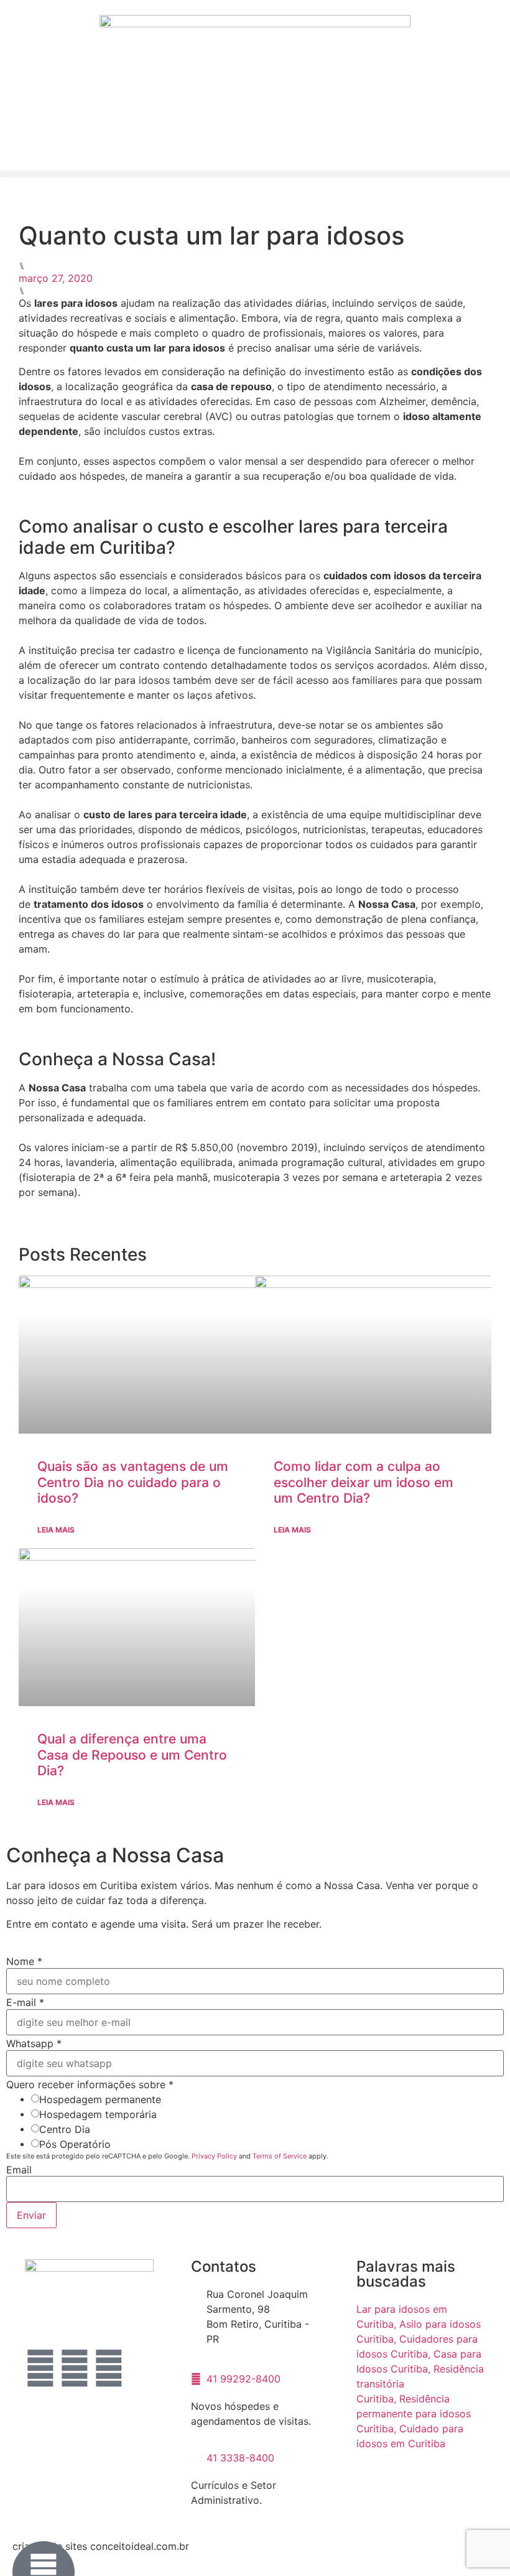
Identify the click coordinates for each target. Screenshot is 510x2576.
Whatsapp (34, 2043)
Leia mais (56, 1530)
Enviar (31, 2215)
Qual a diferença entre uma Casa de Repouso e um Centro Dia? (132, 1754)
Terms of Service (280, 2156)
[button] (255, 174)
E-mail (25, 2002)
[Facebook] (40, 2368)
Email (19, 2170)
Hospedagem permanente (100, 2099)
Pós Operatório (75, 2144)
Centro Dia (65, 2129)
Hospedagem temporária (98, 2114)
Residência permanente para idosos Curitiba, (414, 2414)
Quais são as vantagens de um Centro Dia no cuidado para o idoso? (133, 1482)
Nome (24, 1961)
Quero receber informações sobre (90, 2084)
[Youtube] (109, 2368)
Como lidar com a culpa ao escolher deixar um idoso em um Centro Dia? (364, 1482)
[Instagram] (75, 2368)
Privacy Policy (214, 2156)
